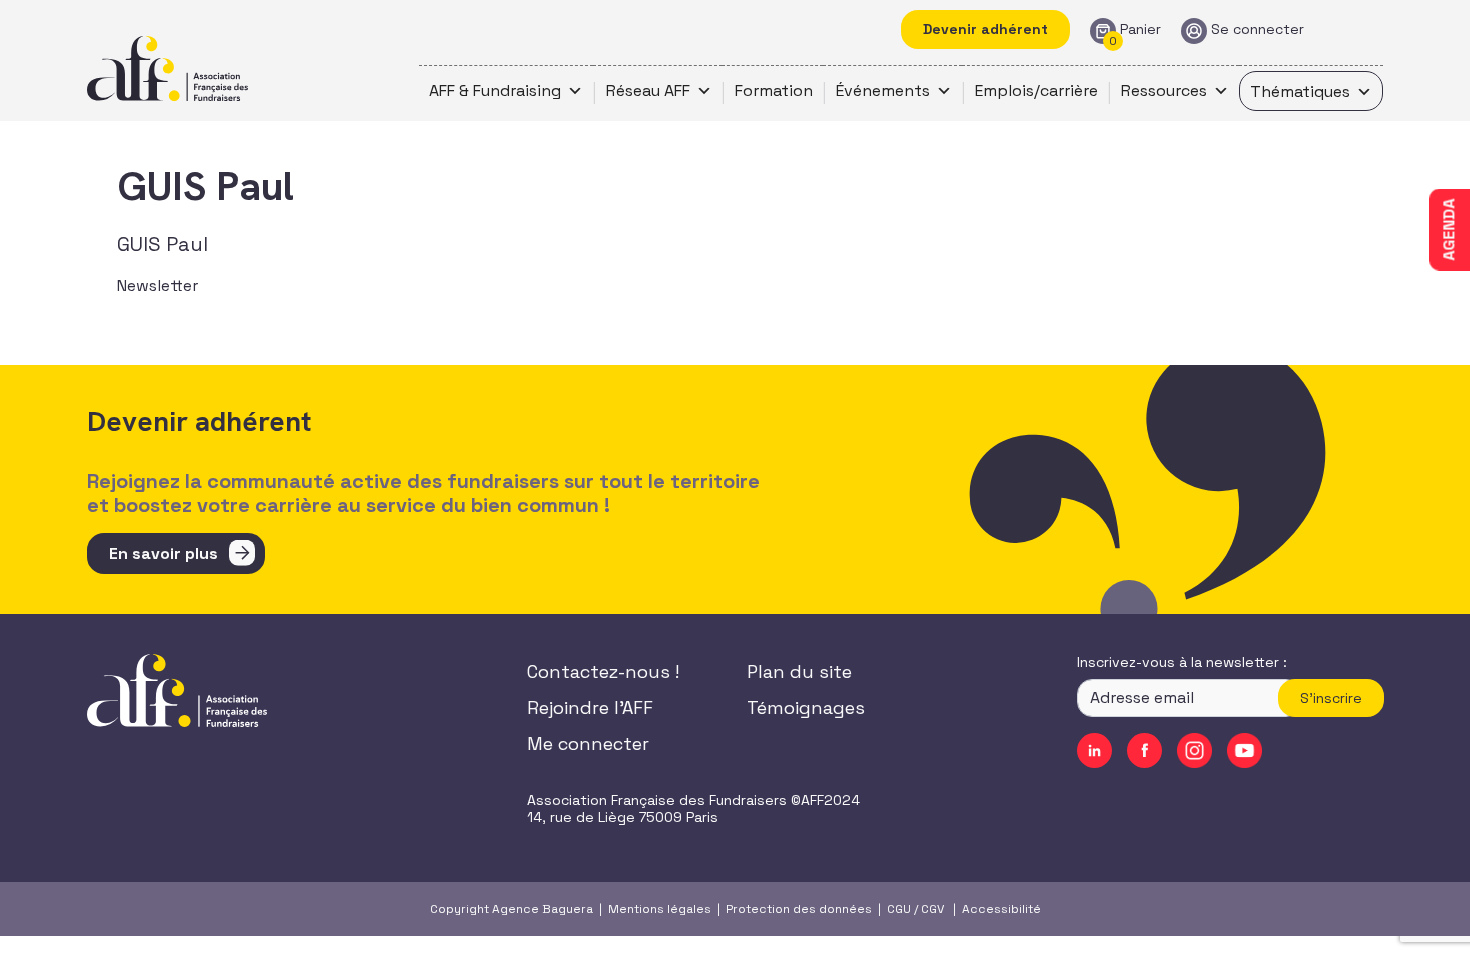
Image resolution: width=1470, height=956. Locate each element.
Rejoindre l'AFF (590, 707)
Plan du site (799, 671)
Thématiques (1300, 91)
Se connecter (1257, 29)
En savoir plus (163, 553)
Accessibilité (1001, 909)
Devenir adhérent (985, 29)
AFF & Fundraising (495, 90)
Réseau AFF (648, 90)
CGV (932, 909)
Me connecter (588, 743)
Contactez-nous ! (603, 671)
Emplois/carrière (1036, 90)
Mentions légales (659, 909)
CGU (899, 909)
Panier (1140, 29)
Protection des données (799, 909)
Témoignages (806, 707)
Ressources (1164, 90)
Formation (774, 90)
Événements (883, 90)
